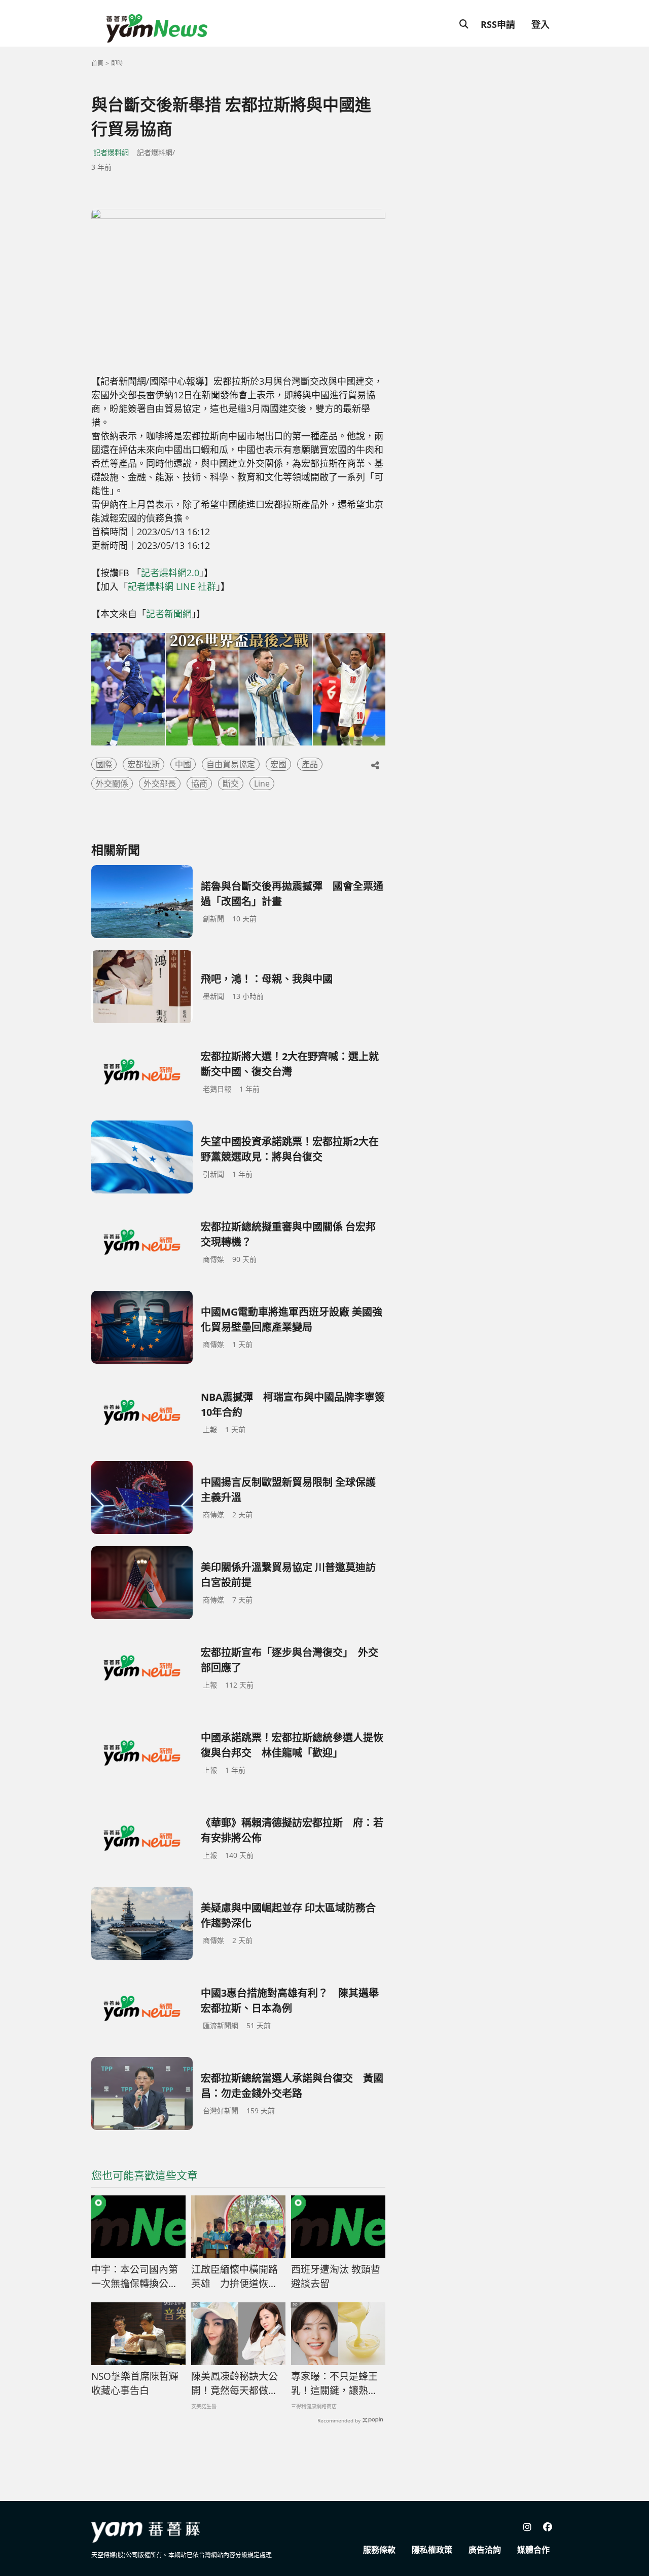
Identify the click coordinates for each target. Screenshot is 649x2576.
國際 (104, 764)
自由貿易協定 (231, 764)
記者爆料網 (111, 152)
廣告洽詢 (485, 2550)
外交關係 (112, 783)
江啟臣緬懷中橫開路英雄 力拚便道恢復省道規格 (235, 2277)
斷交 (231, 783)
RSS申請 (498, 24)
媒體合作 (533, 2550)
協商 (199, 783)
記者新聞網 (169, 614)
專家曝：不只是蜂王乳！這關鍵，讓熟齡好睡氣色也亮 (334, 2384)
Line (262, 783)
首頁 (97, 63)
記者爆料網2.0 (170, 573)
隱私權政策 (432, 2550)
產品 (310, 764)
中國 (183, 764)
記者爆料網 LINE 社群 (172, 586)
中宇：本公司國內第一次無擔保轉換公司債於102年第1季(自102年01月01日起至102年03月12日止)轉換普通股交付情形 (136, 2277)
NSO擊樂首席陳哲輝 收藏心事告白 (135, 2384)
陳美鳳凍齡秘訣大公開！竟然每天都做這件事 (235, 2384)
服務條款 (379, 2550)
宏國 (278, 764)
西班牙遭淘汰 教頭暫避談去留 (336, 2277)
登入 (540, 24)
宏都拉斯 (143, 764)
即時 (117, 63)
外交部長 (160, 783)
